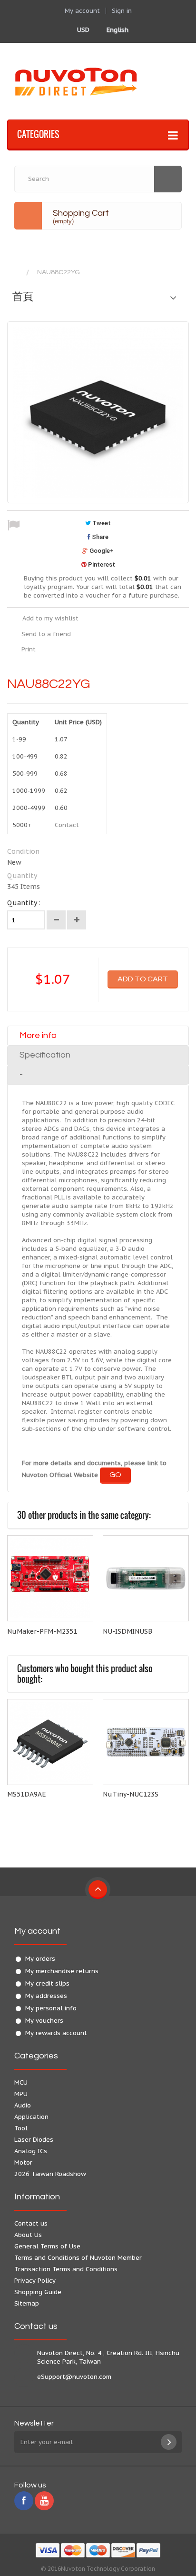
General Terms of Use (47, 2246)
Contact (67, 825)
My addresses (46, 1996)
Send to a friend (46, 634)
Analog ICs (31, 2151)
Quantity (22, 876)
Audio (23, 2105)
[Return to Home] (17, 273)
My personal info (51, 2008)
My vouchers (44, 2021)
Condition (23, 851)
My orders (40, 1959)
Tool (21, 2128)
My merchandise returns (62, 1971)
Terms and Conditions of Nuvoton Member (78, 2258)
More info (38, 1035)
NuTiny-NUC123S (131, 1794)
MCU (21, 2082)
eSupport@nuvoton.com (74, 2377)
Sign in (122, 11)
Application (31, 2117)
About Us (28, 2235)
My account (37, 1931)
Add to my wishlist (50, 618)
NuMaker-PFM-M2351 (42, 1631)
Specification (45, 1055)
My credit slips (47, 1983)
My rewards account (56, 2033)
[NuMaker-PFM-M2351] (50, 1578)
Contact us (31, 2223)
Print (29, 649)
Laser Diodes (34, 2140)
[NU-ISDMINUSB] (146, 1578)
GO (115, 1475)
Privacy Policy (35, 2281)
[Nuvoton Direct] (98, 81)
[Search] (168, 179)
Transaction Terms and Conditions (66, 2269)
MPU (21, 2094)
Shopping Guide (38, 2292)
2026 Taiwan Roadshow (50, 2174)
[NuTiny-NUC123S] (146, 1742)
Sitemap (27, 2303)
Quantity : (24, 903)
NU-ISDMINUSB (127, 1631)
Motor (23, 2162)
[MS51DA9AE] (50, 1742)
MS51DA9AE (27, 1794)
